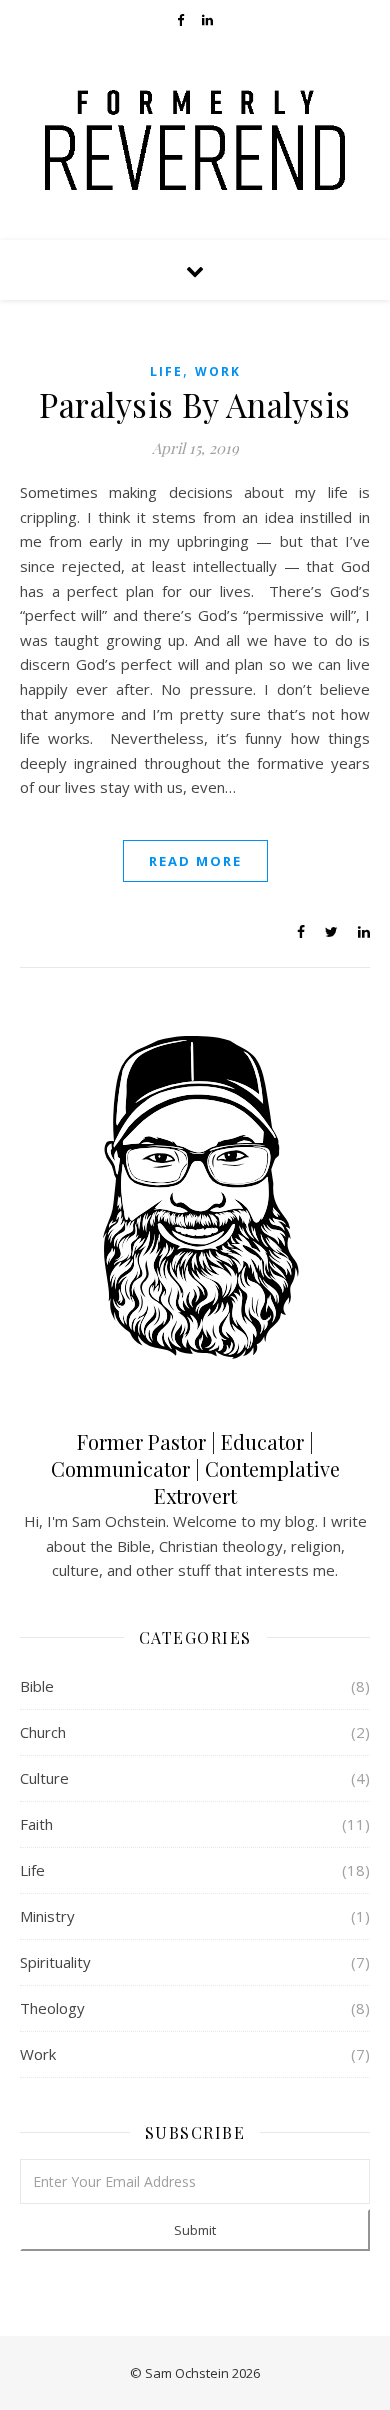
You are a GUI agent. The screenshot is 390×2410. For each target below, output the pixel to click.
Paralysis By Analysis (195, 404)
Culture (44, 1778)
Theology (52, 2008)
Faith (36, 1824)
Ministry (47, 1916)
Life (166, 371)
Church (43, 1732)
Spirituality (55, 1962)
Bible (37, 1686)
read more (195, 861)
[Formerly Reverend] (195, 140)
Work (218, 371)
